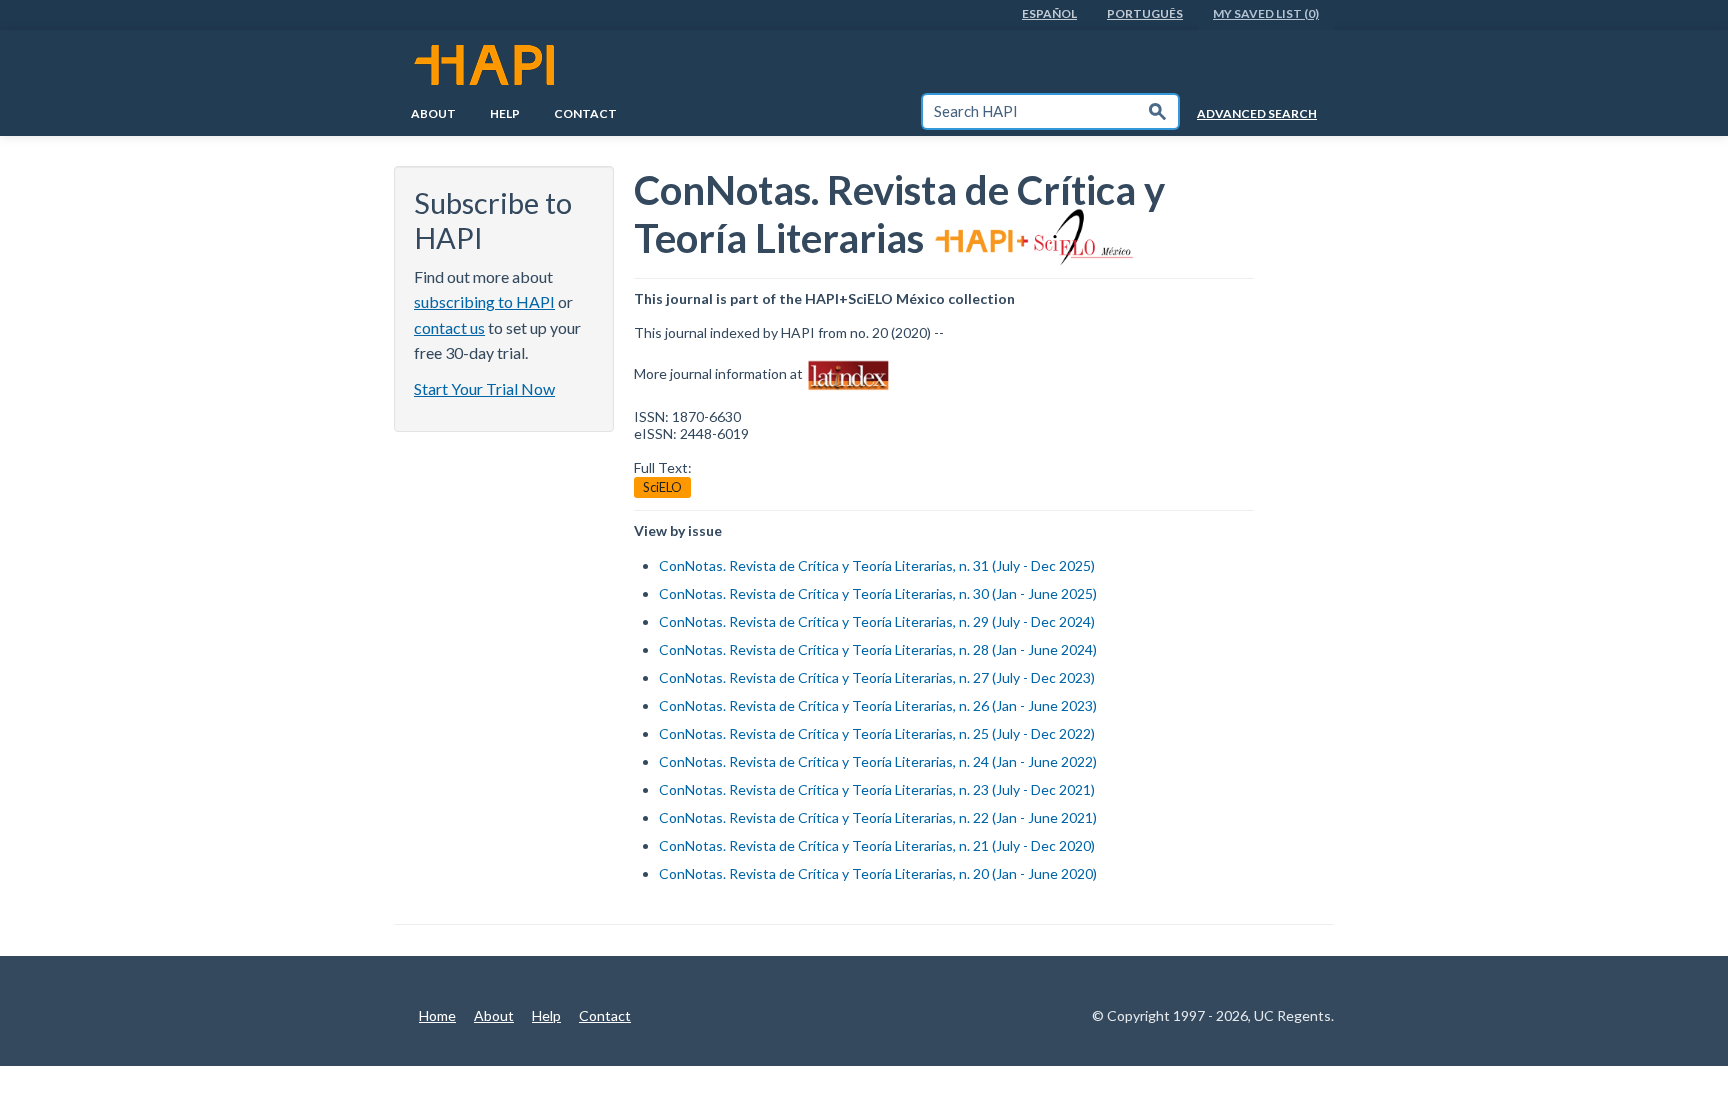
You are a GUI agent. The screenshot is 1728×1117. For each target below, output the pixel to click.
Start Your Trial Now (484, 388)
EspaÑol (1049, 13)
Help (505, 113)
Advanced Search (1257, 113)
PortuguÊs (1145, 13)
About (433, 113)
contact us (449, 327)
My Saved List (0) (1266, 13)
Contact (585, 113)
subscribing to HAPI (484, 301)
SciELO (662, 487)
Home (437, 1015)
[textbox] (1030, 111)
